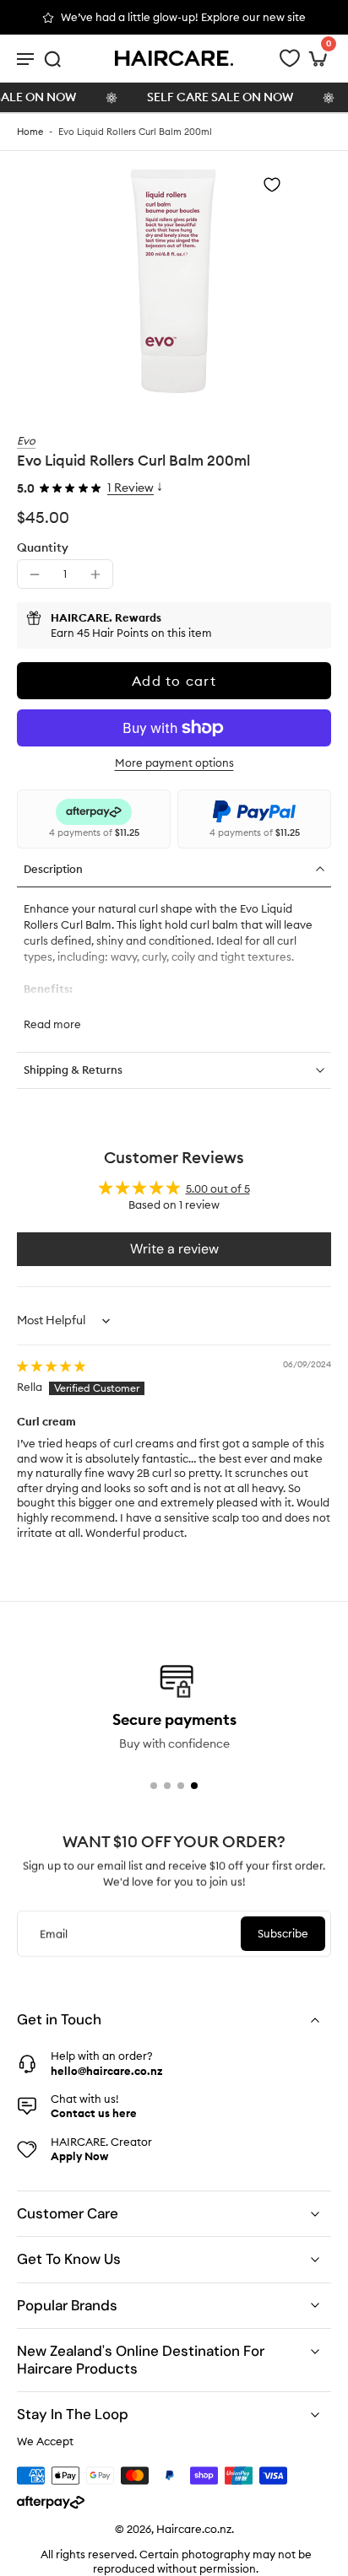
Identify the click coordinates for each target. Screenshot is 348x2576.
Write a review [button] (174, 1249)
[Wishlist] (290, 58)
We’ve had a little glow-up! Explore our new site (183, 17)
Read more (52, 1024)
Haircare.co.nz (194, 2530)
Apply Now (79, 2156)
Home (30, 132)
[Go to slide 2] (167, 1786)
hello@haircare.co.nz (106, 2071)
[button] (174, 681)
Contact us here (94, 2113)
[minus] (35, 574)
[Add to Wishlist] (272, 185)
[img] (51, 1366)
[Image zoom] (174, 282)
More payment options (174, 763)
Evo (26, 440)
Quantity (43, 547)
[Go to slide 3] (181, 1786)
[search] (52, 58)
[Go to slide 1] (154, 1786)
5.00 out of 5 (218, 1188)
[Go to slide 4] (194, 1786)
